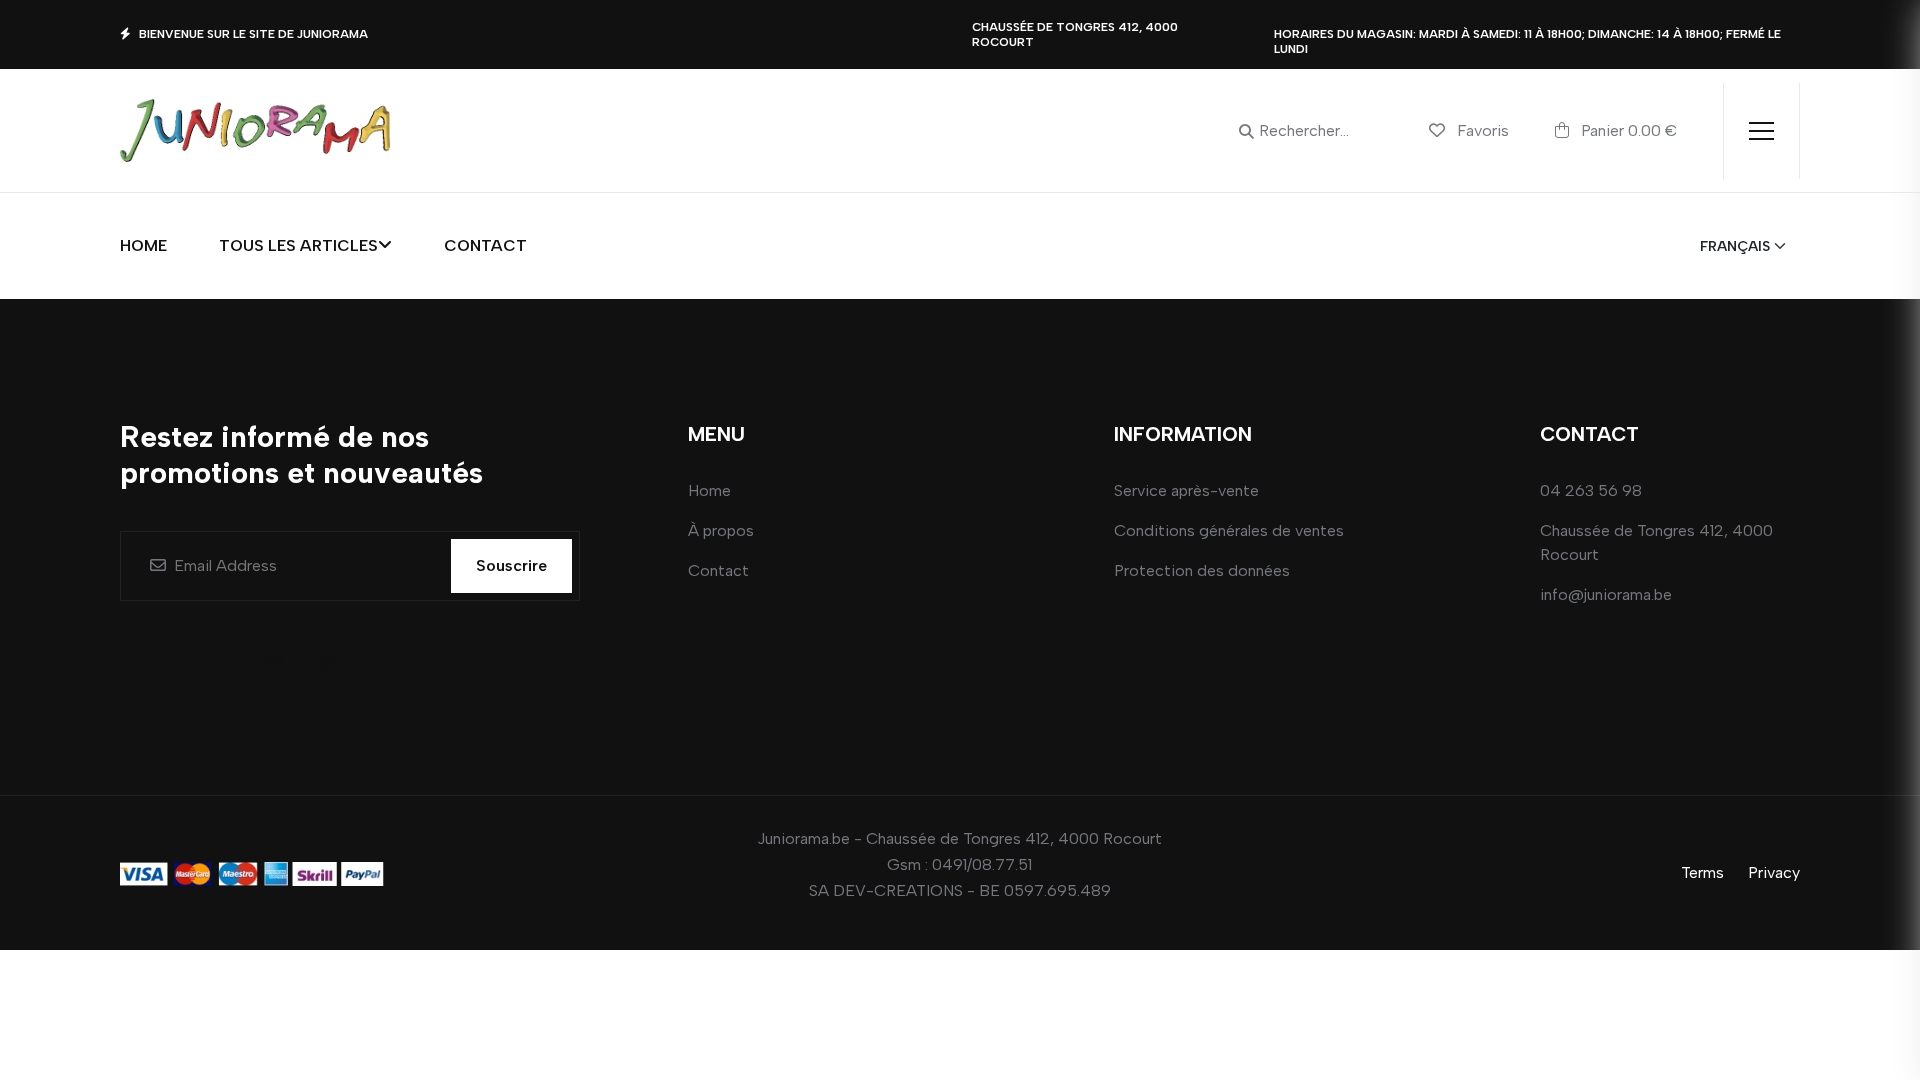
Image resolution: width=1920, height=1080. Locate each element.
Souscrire (511, 565)
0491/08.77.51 (982, 864)
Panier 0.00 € (1627, 130)
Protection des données (1202, 570)
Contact (485, 245)
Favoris (1483, 130)
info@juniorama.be (1606, 594)
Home (143, 245)
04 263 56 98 (1591, 490)
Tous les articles (298, 245)
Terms (1702, 872)
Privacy (1774, 872)
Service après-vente (1186, 490)
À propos (721, 530)
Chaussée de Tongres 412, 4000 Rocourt (1656, 542)
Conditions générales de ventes (1229, 530)
